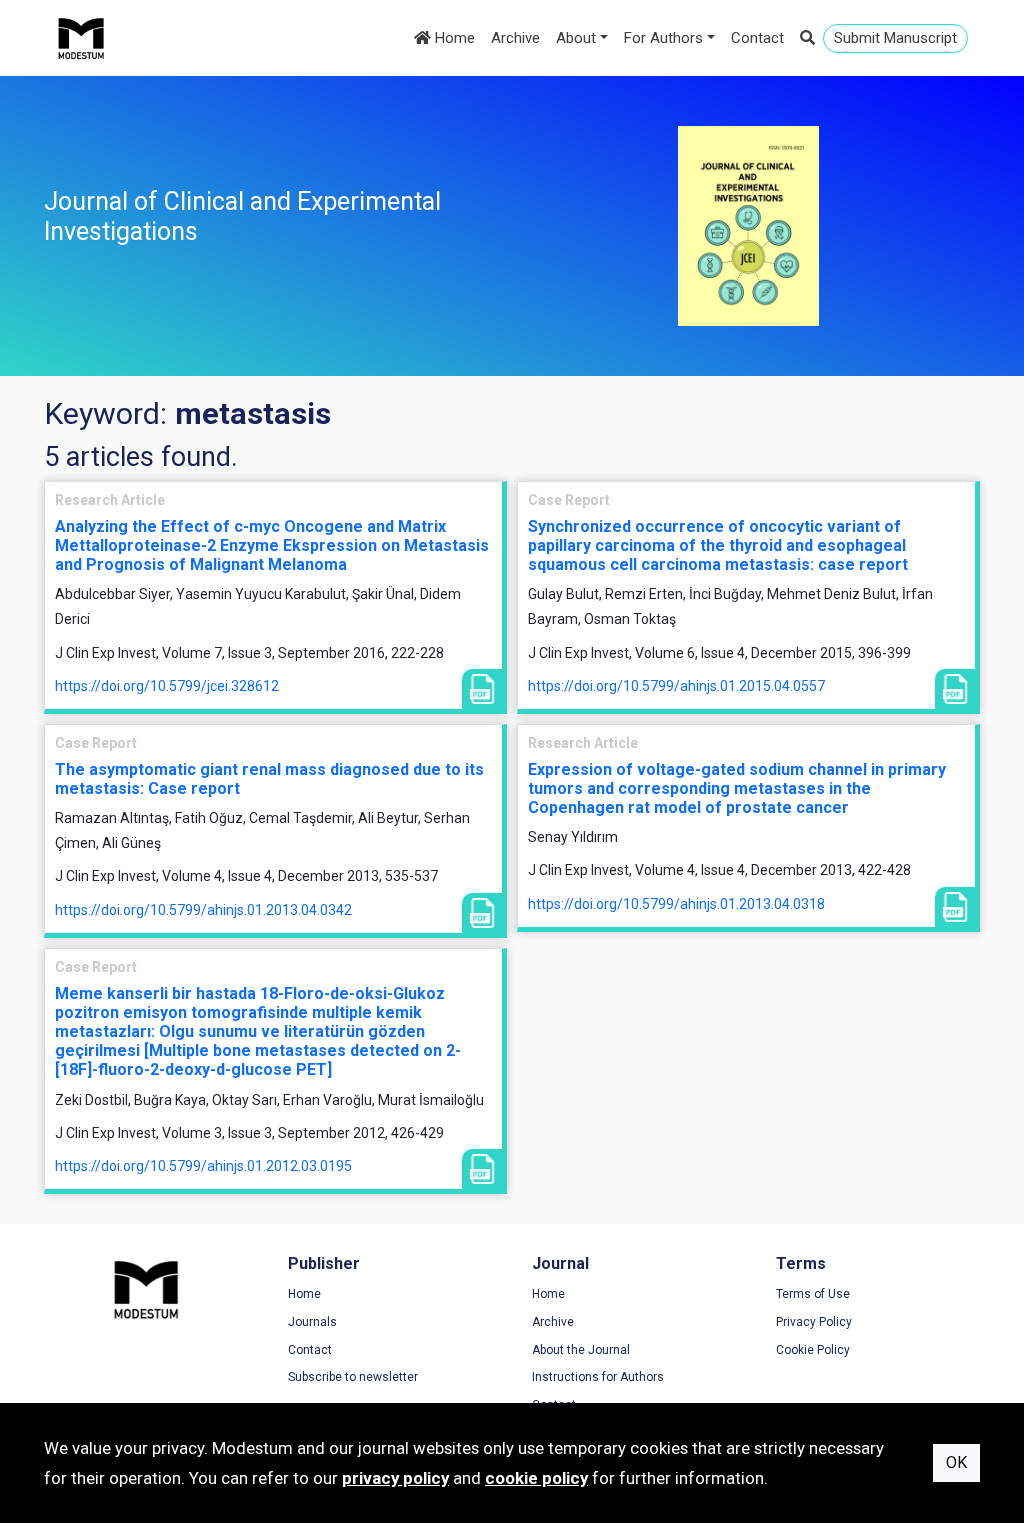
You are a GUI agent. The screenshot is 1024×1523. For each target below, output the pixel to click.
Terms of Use (813, 1294)
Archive (515, 38)
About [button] (576, 38)
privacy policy (395, 1478)
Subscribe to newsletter (353, 1377)
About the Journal (581, 1350)
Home (453, 38)
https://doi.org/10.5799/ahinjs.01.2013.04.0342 (203, 910)
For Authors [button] (663, 38)
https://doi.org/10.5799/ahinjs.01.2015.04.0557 (676, 686)
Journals (312, 1322)
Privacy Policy (814, 1322)
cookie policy (536, 1478)
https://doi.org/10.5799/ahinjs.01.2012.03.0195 (203, 1166)
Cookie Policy (813, 1350)
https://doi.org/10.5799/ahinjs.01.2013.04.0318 (676, 904)
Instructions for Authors (598, 1377)
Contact (757, 38)
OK (956, 1462)
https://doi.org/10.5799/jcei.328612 (167, 686)
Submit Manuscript (895, 38)
